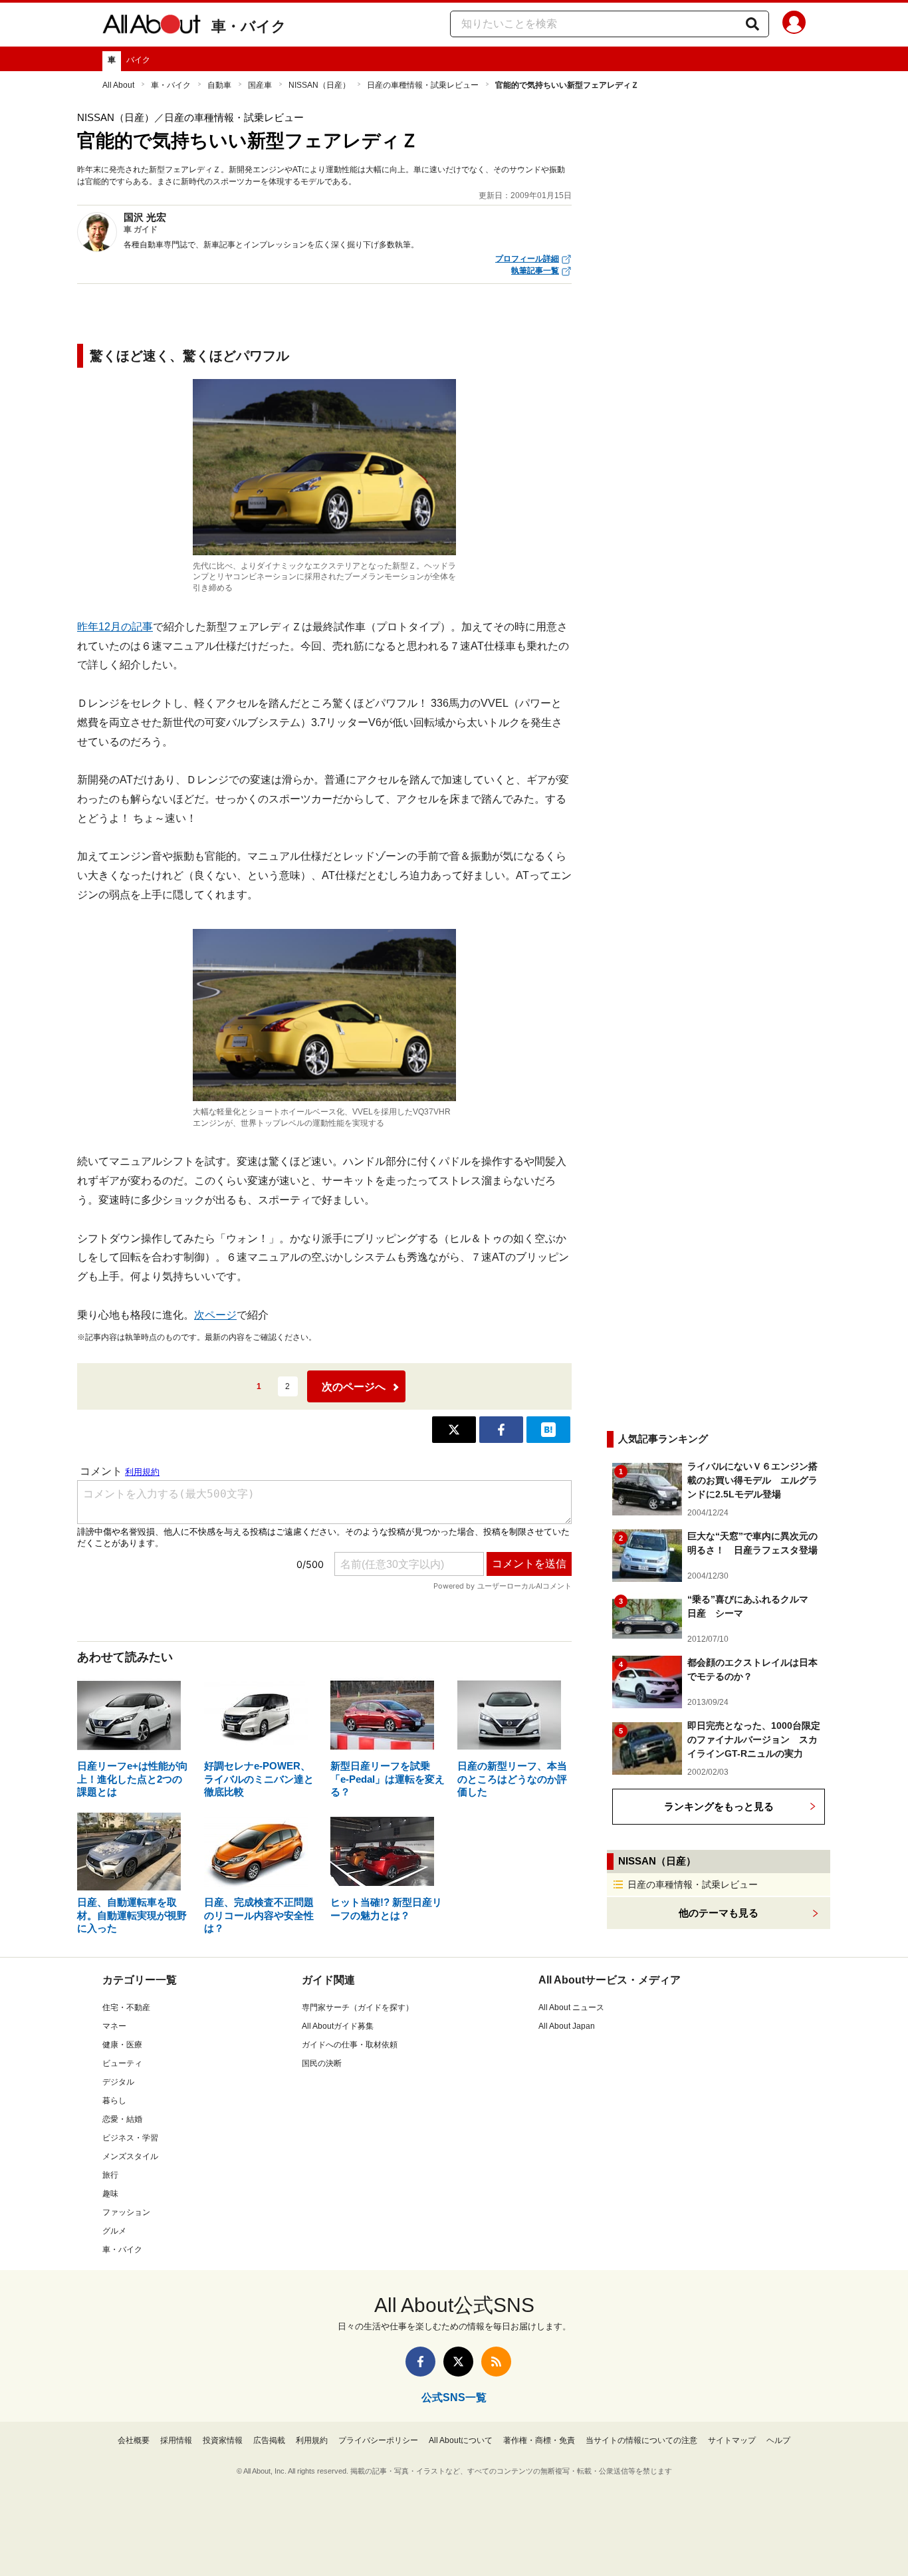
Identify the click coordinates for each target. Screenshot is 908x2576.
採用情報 (176, 2440)
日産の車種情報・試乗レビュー (423, 85)
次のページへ (354, 1387)
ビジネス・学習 (130, 2138)
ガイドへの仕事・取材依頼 (350, 2045)
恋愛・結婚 (122, 2119)
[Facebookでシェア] (501, 1430)
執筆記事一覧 (535, 271)
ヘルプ (778, 2440)
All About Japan (567, 2026)
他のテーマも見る (719, 1913)
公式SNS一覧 (454, 2397)
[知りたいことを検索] (752, 24)
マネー (114, 2026)
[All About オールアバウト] (152, 27)
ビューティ (122, 2063)
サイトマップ (732, 2440)
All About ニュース (571, 2007)
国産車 (260, 85)
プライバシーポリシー (378, 2440)
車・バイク (249, 26)
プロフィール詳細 (527, 259)
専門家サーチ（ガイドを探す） (358, 2007)
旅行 (110, 2175)
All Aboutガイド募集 (338, 2026)
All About (118, 85)
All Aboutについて (461, 2440)
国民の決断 (322, 2063)
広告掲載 (269, 2440)
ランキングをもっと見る (719, 1806)
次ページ (215, 1315)
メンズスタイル (130, 2156)
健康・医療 (122, 2045)
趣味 (110, 2194)
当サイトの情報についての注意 (641, 2440)
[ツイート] (454, 1430)
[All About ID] (794, 25)
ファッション (126, 2212)
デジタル (118, 2082)
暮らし (114, 2101)
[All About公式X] (458, 2362)
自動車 (219, 85)
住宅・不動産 (126, 2007)
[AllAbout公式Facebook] (420, 2362)
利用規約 (312, 2440)
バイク (138, 60)
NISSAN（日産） (319, 85)
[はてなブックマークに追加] (548, 1430)
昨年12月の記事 (115, 627)
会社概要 (134, 2440)
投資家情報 (223, 2440)
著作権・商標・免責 (539, 2440)
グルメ (114, 2231)
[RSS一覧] (496, 2362)
